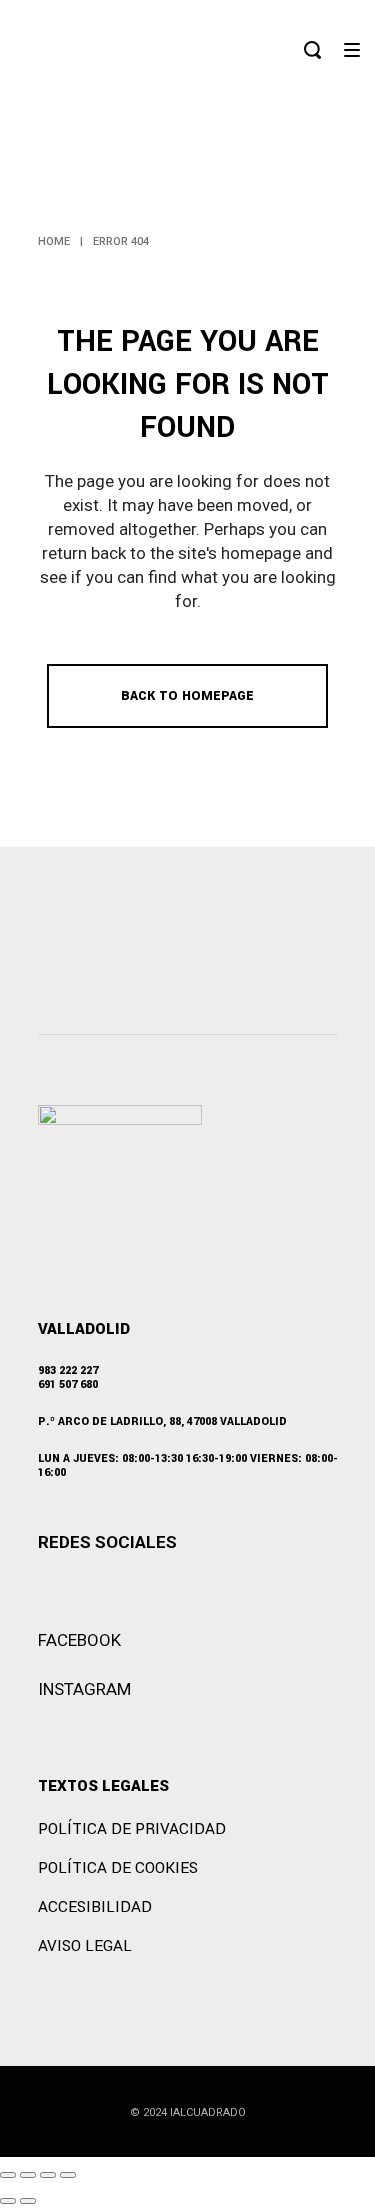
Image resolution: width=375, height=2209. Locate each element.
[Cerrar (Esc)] (68, 2175)
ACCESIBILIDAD (95, 1907)
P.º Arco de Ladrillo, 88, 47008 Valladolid (162, 1421)
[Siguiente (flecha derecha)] (28, 2201)
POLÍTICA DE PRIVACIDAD (132, 1829)
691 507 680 (68, 1384)
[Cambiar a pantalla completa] (28, 2175)
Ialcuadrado (208, 2112)
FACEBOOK (79, 1640)
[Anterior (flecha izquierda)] (8, 2201)
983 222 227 (68, 1370)
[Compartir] (48, 2175)
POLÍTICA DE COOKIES (118, 1868)
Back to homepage (187, 696)
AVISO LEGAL (85, 1946)
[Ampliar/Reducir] (8, 2175)
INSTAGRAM (84, 1689)
